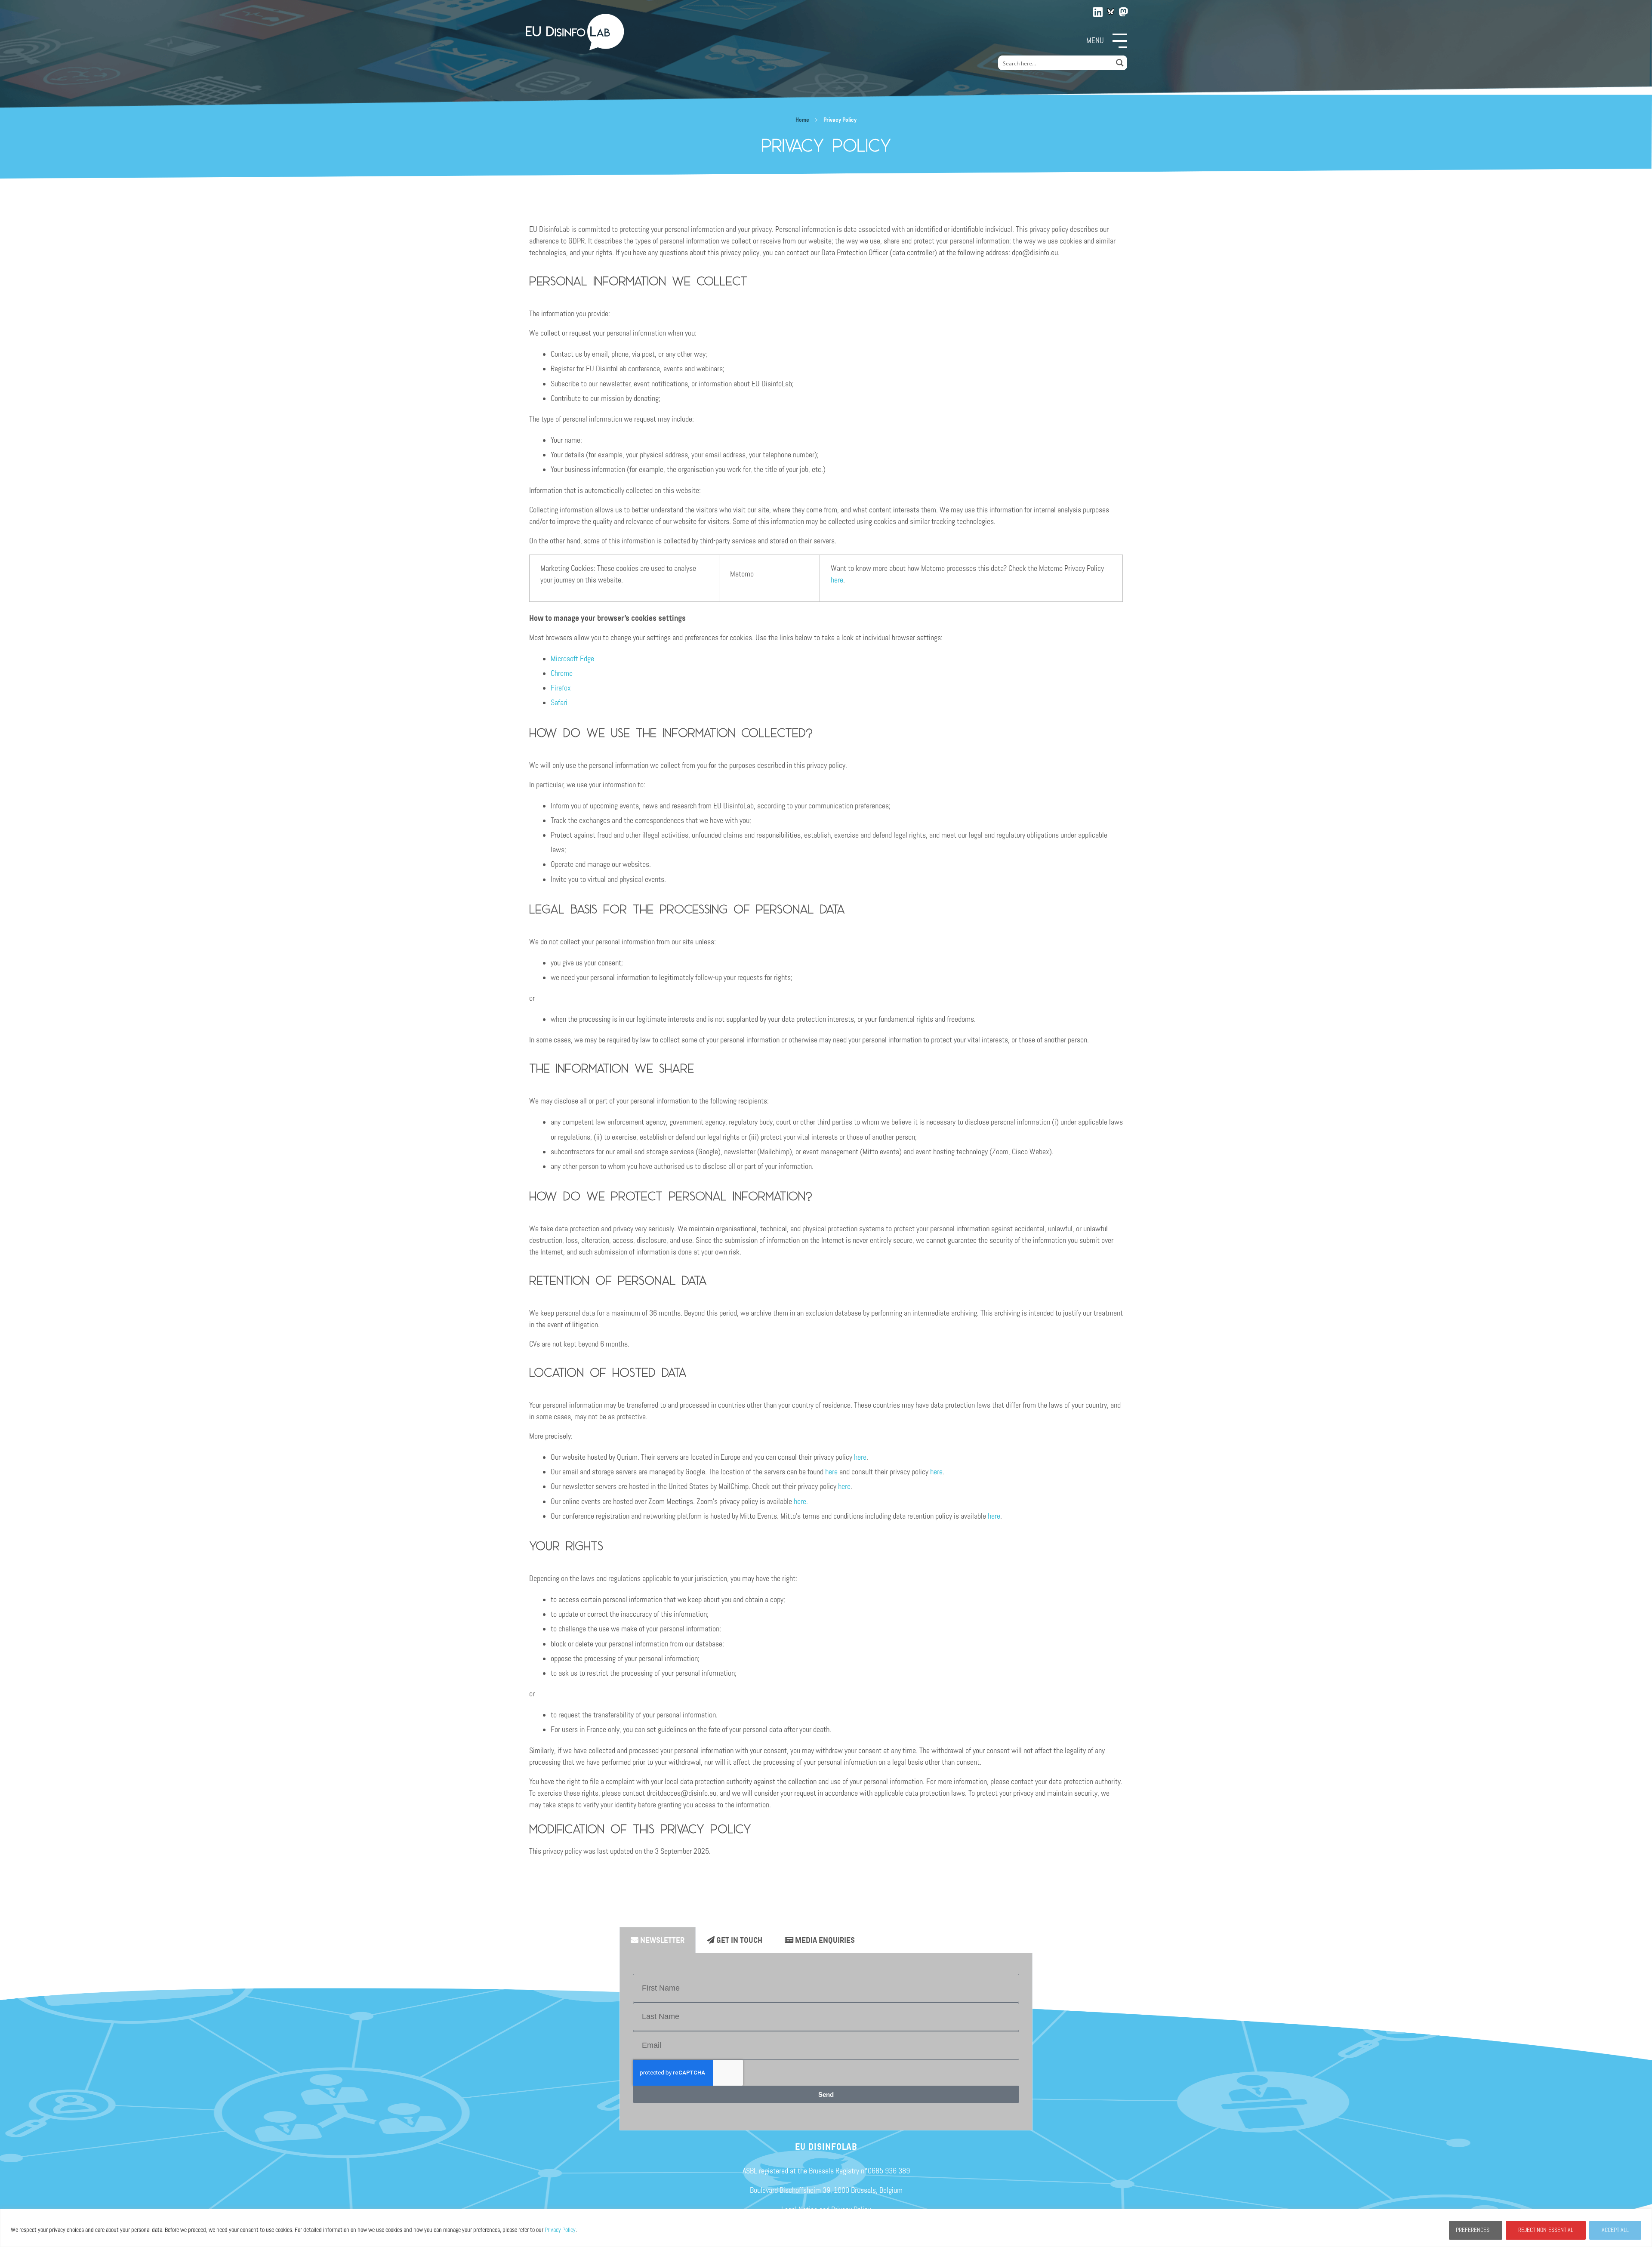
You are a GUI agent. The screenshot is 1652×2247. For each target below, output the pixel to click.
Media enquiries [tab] (824, 1940)
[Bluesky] (1111, 12)
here (837, 580)
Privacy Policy (560, 2230)
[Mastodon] (1124, 10)
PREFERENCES (1473, 2230)
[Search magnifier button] (1120, 63)
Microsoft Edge (572, 659)
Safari (559, 703)
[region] (826, 2228)
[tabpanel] (826, 2042)
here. (802, 1501)
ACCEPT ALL (1615, 2230)
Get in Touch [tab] (738, 1940)
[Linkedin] (1098, 10)
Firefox (561, 688)
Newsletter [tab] (661, 1940)
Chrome (562, 673)
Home (802, 120)
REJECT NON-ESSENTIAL (1546, 2230)
